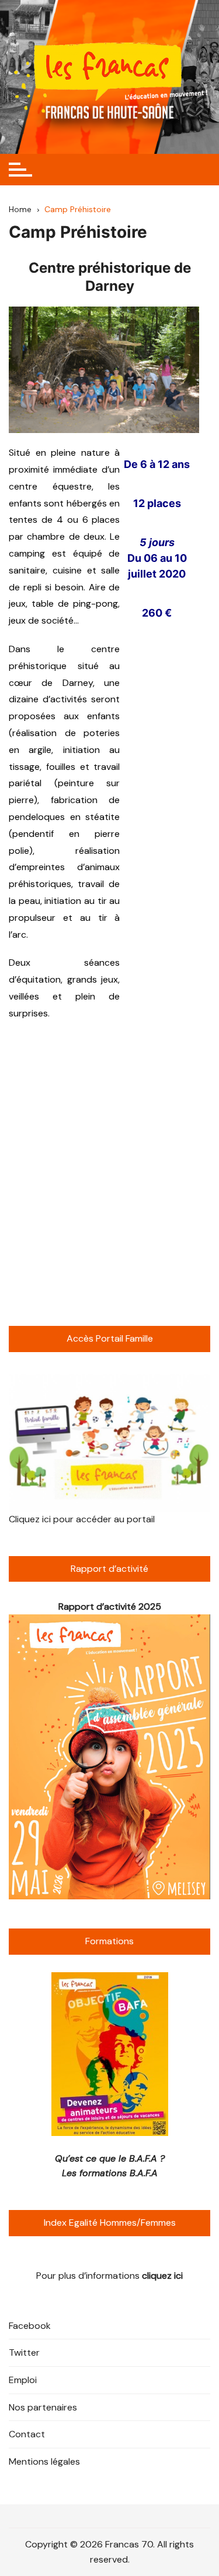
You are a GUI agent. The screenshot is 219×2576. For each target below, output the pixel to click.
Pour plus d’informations (109, 2276)
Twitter (24, 2352)
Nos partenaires (43, 2407)
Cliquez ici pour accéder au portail (82, 1519)
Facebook (30, 2326)
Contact (27, 2434)
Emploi (23, 2380)
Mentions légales (44, 2461)
